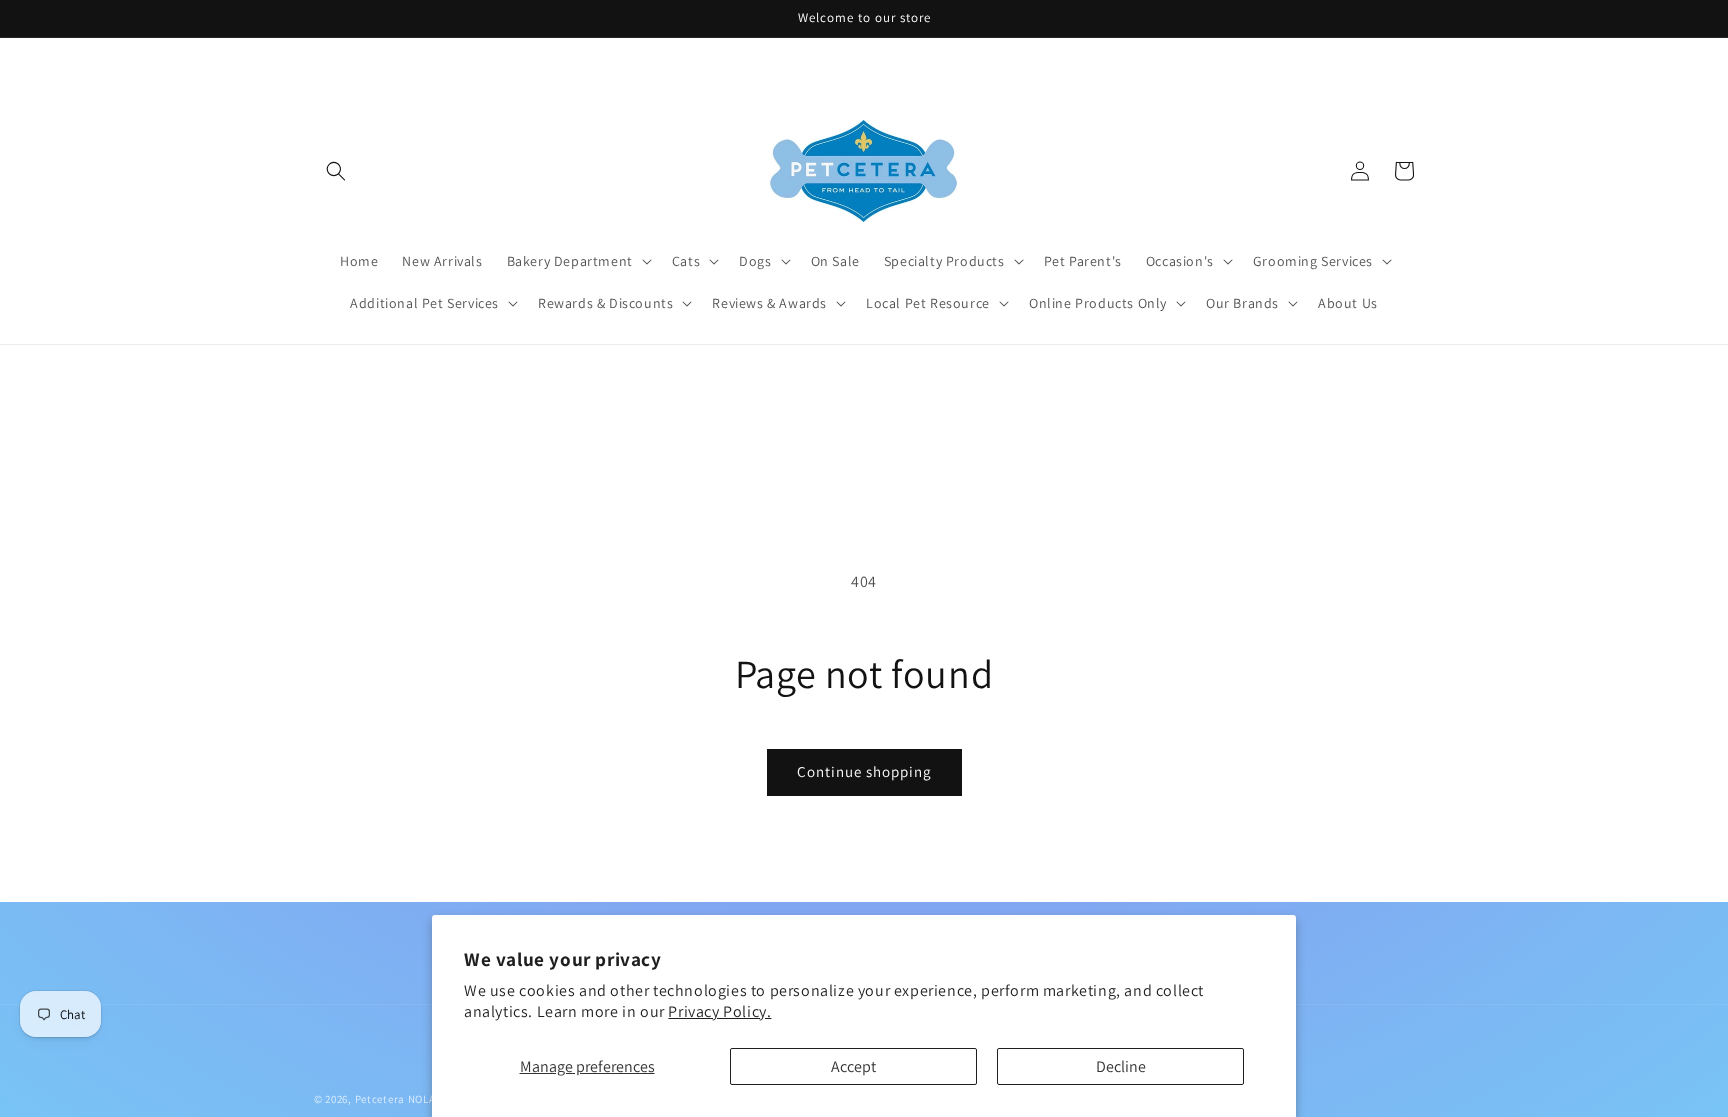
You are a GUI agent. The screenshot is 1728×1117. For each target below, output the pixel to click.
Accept (853, 1066)
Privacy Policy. (719, 1011)
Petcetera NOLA (395, 1099)
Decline (1121, 1066)
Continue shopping (864, 771)
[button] (336, 171)
